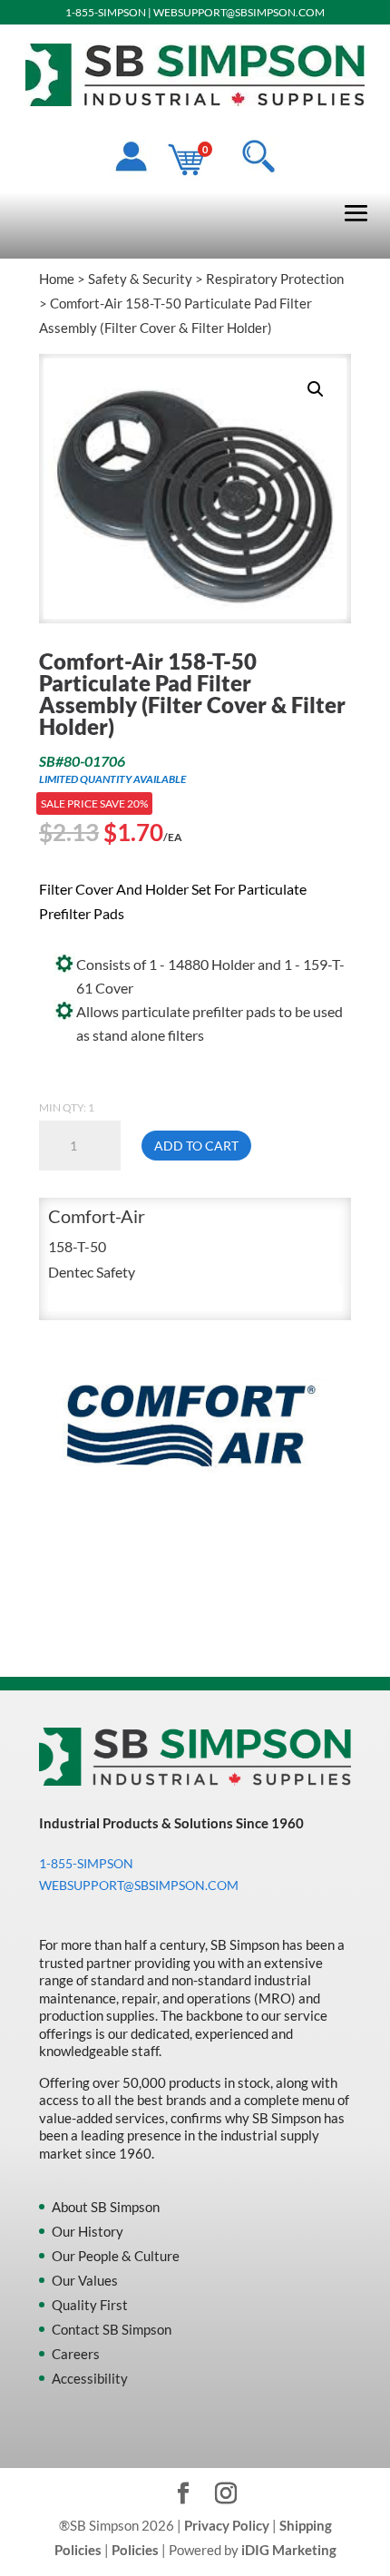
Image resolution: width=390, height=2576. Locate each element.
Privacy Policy (227, 2525)
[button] (316, 389)
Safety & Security (140, 279)
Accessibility (90, 2378)
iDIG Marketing (289, 2550)
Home (57, 279)
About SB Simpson (106, 2207)
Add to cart (196, 1146)
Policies (135, 2550)
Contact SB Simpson (112, 2329)
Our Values (85, 2280)
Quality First (90, 2305)
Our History (88, 2231)
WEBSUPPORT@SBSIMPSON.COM (239, 12)
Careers (76, 2354)
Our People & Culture (116, 2256)
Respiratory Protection (275, 279)
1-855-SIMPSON (106, 12)
